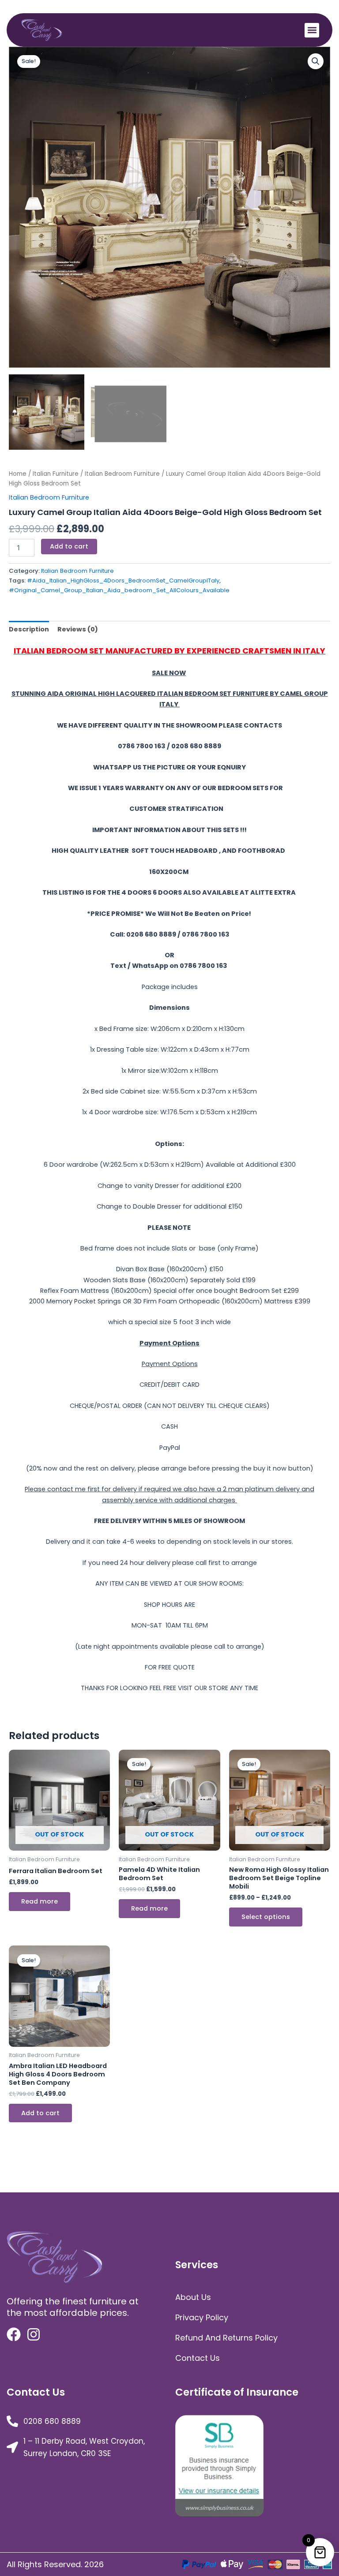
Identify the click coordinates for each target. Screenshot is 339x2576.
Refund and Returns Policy (226, 2338)
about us (193, 2297)
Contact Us (198, 2358)
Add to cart (69, 546)
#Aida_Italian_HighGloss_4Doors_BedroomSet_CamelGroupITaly (123, 581)
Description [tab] (29, 629)
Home (18, 474)
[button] (312, 30)
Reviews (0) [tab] (78, 629)
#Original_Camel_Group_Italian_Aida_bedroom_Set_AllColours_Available (119, 590)
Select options (266, 1917)
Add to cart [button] (40, 2113)
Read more (40, 1901)
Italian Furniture (56, 474)
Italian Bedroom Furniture (122, 474)
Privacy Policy (202, 2317)
